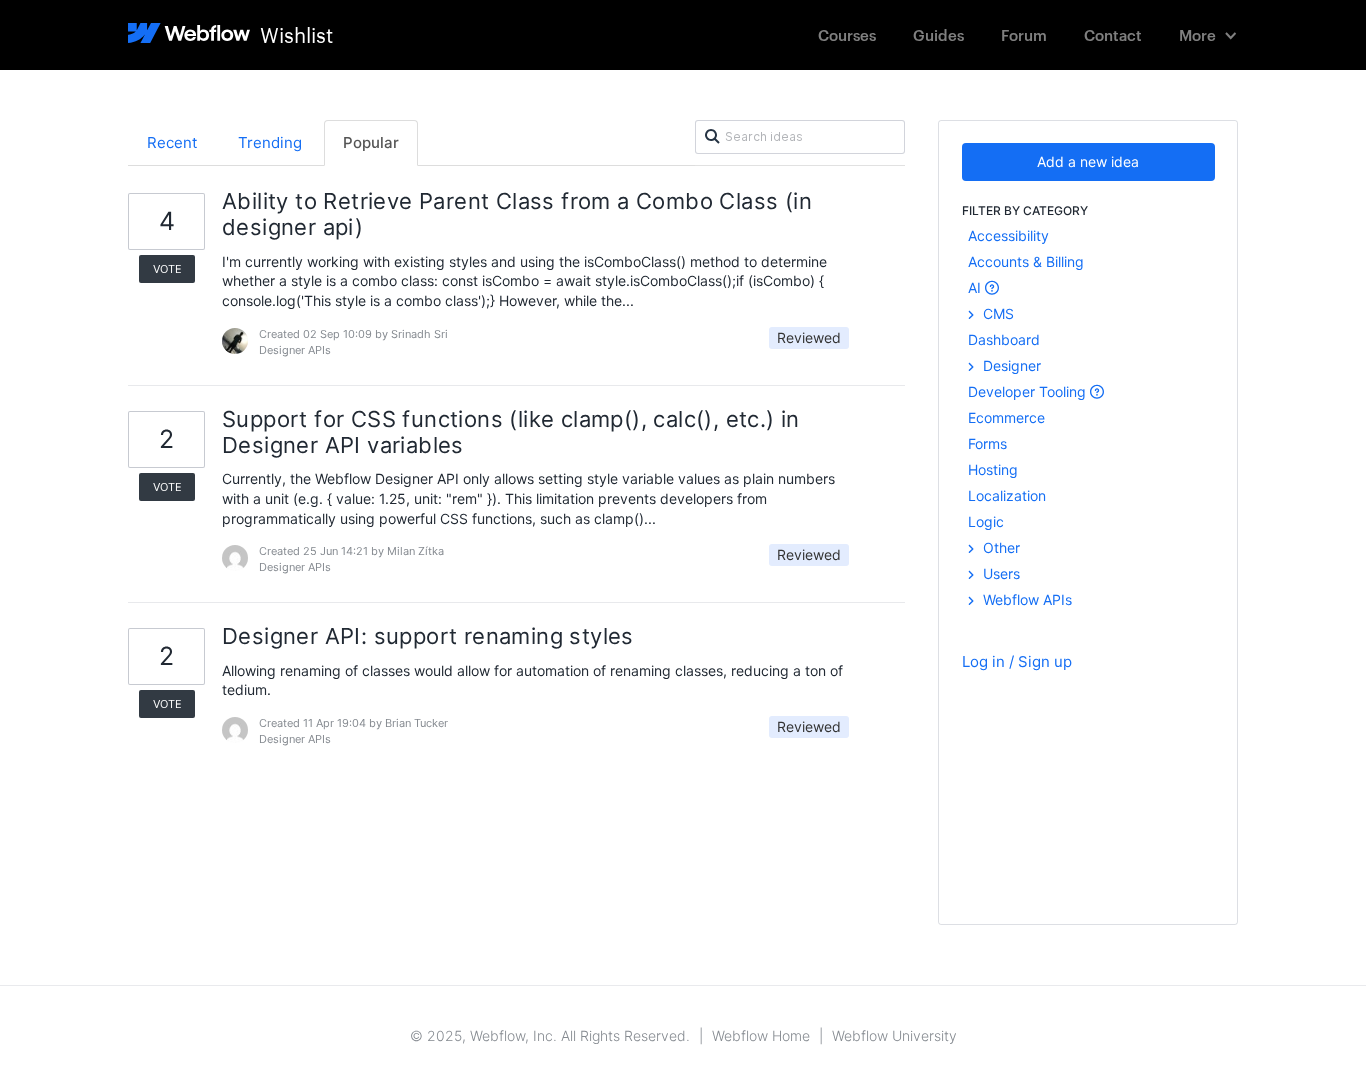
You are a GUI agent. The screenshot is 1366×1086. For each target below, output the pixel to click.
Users (999, 573)
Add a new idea (1088, 161)
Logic (986, 521)
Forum (1024, 34)
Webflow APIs (1025, 599)
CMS (996, 313)
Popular (371, 142)
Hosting (993, 469)
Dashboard (1004, 339)
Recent (172, 142)
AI (976, 287)
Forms (987, 443)
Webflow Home (761, 1035)
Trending (270, 142)
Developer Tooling (1029, 391)
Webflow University (894, 1035)
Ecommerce (1006, 417)
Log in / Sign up (1017, 661)
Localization (1007, 495)
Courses (847, 34)
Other (999, 547)
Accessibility (1008, 235)
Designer (1010, 365)
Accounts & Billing (1026, 261)
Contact (1113, 34)
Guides (938, 34)
